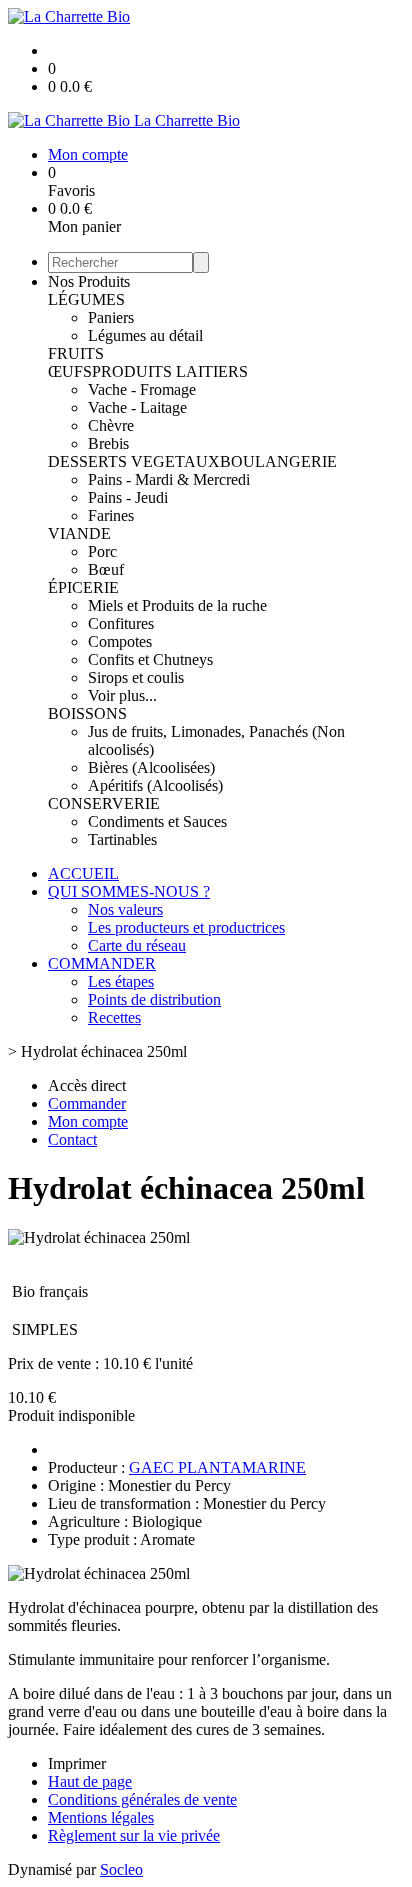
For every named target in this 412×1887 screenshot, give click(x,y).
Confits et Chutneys (150, 659)
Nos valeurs (125, 909)
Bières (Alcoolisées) (151, 767)
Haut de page (90, 1781)
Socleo (121, 1869)
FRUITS (76, 353)
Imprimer (77, 1763)
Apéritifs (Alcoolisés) (155, 785)
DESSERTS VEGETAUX (134, 461)
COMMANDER (102, 963)
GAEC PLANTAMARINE (217, 1467)
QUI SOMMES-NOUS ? (129, 891)
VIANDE (79, 533)
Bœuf (106, 569)
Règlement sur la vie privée (134, 1835)
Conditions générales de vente (142, 1799)
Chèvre (111, 425)
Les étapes (121, 981)
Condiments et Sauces (157, 821)
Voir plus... (122, 695)
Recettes (114, 1017)
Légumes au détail (145, 335)
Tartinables (122, 839)
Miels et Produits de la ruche (177, 605)
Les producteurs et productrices (186, 927)
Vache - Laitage (137, 407)
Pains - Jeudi (128, 497)
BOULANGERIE (278, 461)
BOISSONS (87, 713)
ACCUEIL (83, 873)
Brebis (108, 443)
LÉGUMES (86, 299)
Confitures (121, 623)
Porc (102, 551)
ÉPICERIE (83, 587)
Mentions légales (101, 1817)
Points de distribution (154, 999)
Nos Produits (89, 281)
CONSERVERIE (104, 803)
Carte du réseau (137, 945)
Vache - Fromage (142, 389)
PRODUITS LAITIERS (170, 371)
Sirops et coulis (136, 677)
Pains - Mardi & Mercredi (169, 479)
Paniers (111, 317)
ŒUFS (70, 371)
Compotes (120, 641)
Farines (111, 515)
